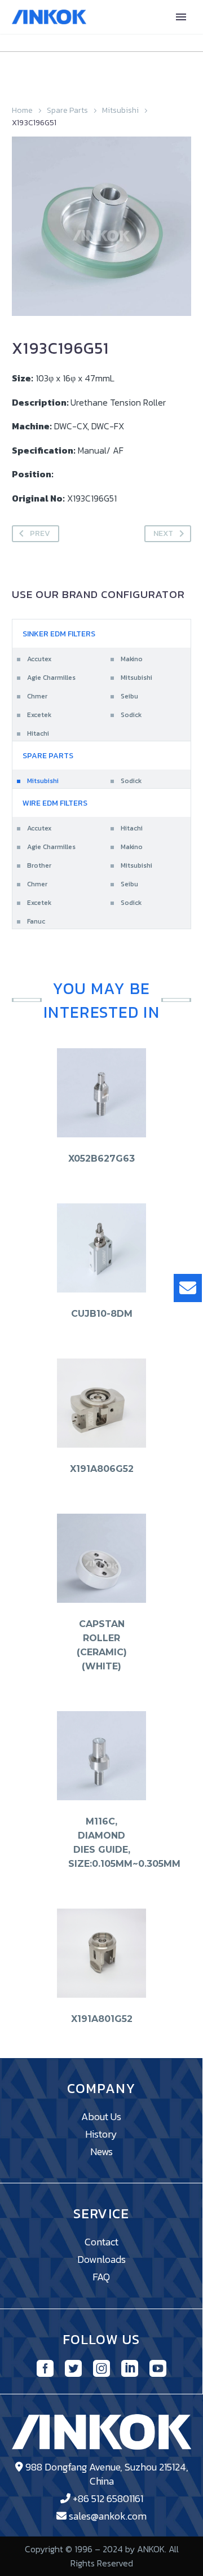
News (101, 2151)
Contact (101, 2242)
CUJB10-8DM (102, 1314)
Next (163, 533)
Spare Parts (67, 110)
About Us (101, 2116)
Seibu (129, 696)
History (101, 2134)
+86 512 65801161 (108, 2498)
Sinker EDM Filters (59, 634)
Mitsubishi (120, 110)
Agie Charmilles (51, 678)
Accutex (39, 659)
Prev (40, 533)
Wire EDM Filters (55, 803)
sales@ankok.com (108, 2516)
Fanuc (36, 921)
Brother (39, 865)
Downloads (101, 2259)
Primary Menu (181, 17)
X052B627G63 (101, 1159)
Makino (132, 659)
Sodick (131, 715)
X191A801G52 (102, 2019)
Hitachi (38, 733)
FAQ (101, 2277)
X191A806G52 (102, 1469)
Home (22, 110)
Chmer (37, 696)
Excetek (39, 715)
